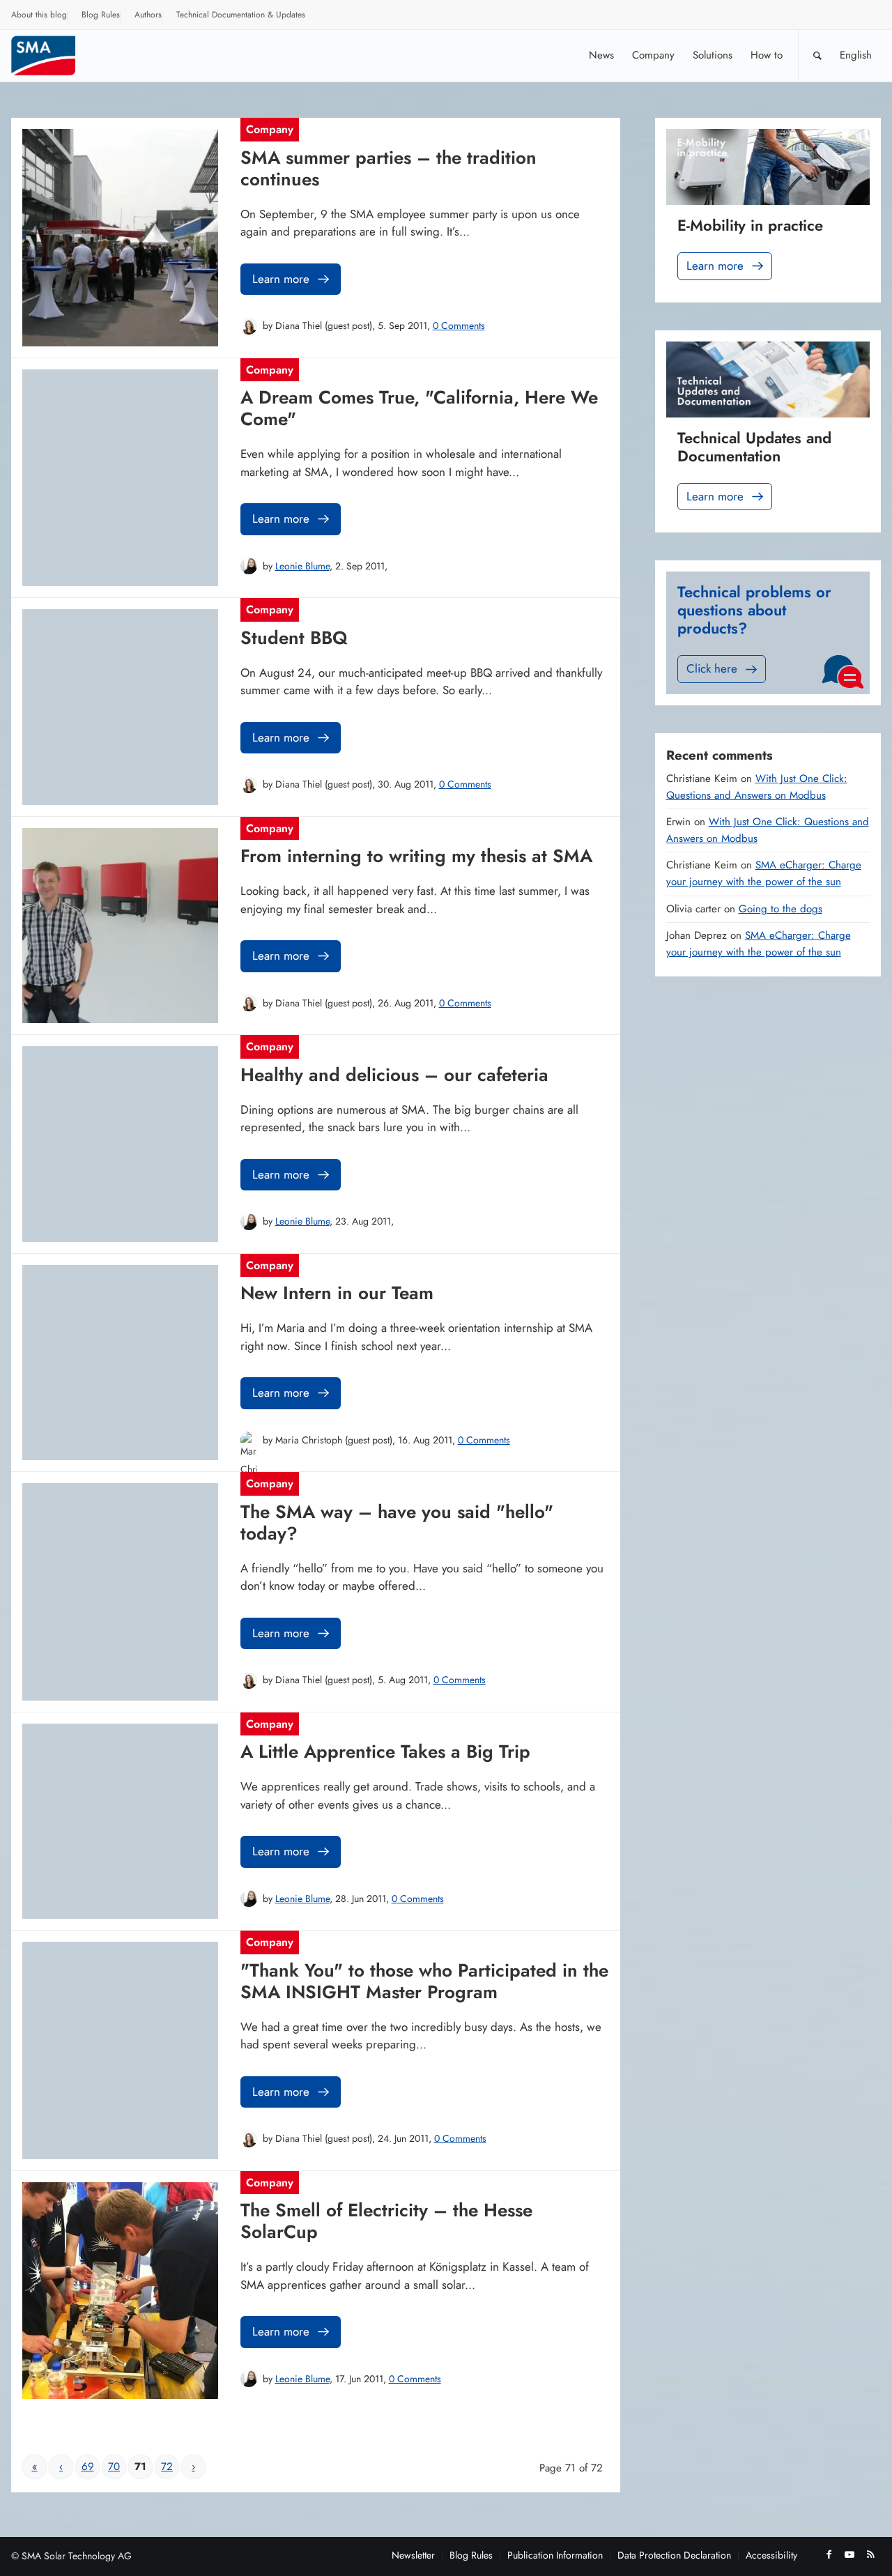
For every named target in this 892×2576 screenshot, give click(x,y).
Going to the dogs (780, 909)
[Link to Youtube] (849, 2554)
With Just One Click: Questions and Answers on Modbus (757, 787)
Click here (712, 668)
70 (114, 2467)
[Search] (817, 55)
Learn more (281, 279)
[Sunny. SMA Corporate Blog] (53, 55)
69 (88, 2467)
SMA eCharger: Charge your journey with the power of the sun (764, 873)
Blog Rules (101, 15)
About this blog (39, 15)
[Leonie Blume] (249, 566)
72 (167, 2467)
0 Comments (459, 325)
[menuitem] (39, 17)
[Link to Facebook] (829, 2554)
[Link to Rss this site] (870, 2554)
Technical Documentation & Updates (241, 15)
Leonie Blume (302, 566)
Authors (148, 15)
